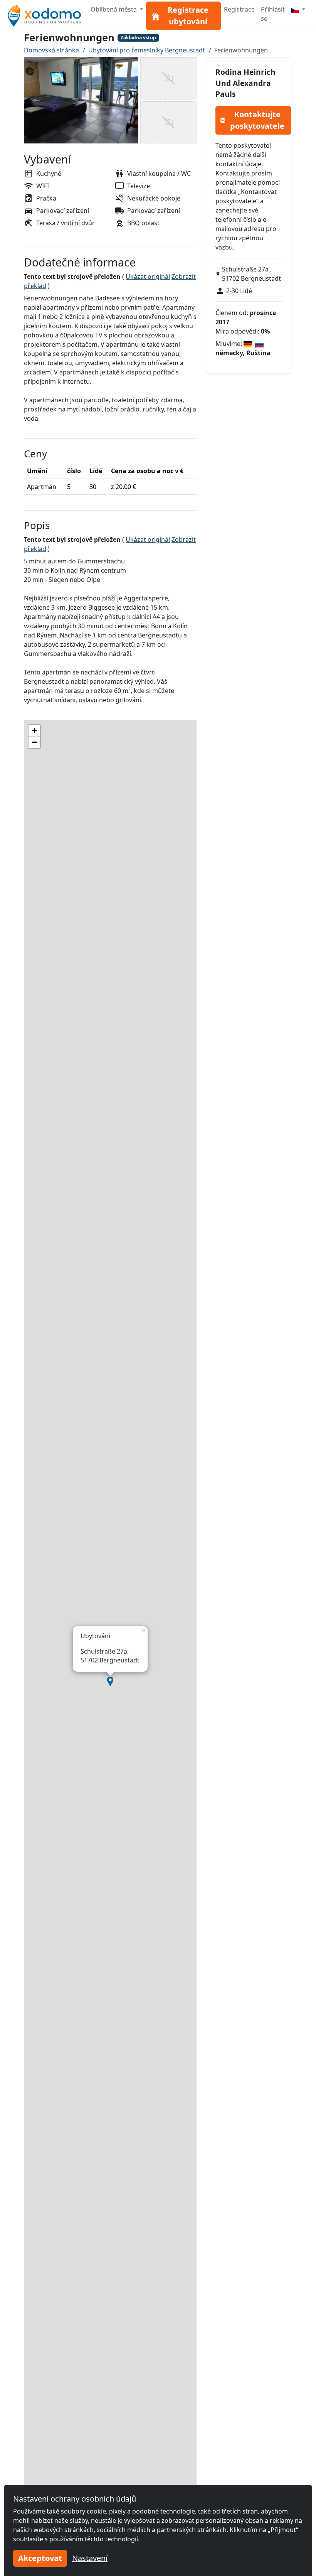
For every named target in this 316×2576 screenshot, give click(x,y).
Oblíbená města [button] (114, 9)
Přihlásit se (273, 14)
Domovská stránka (51, 50)
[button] (110, 1681)
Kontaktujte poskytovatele (257, 120)
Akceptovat (40, 2558)
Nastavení (90, 2558)
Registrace (239, 9)
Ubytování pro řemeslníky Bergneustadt (147, 50)
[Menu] (298, 9)
